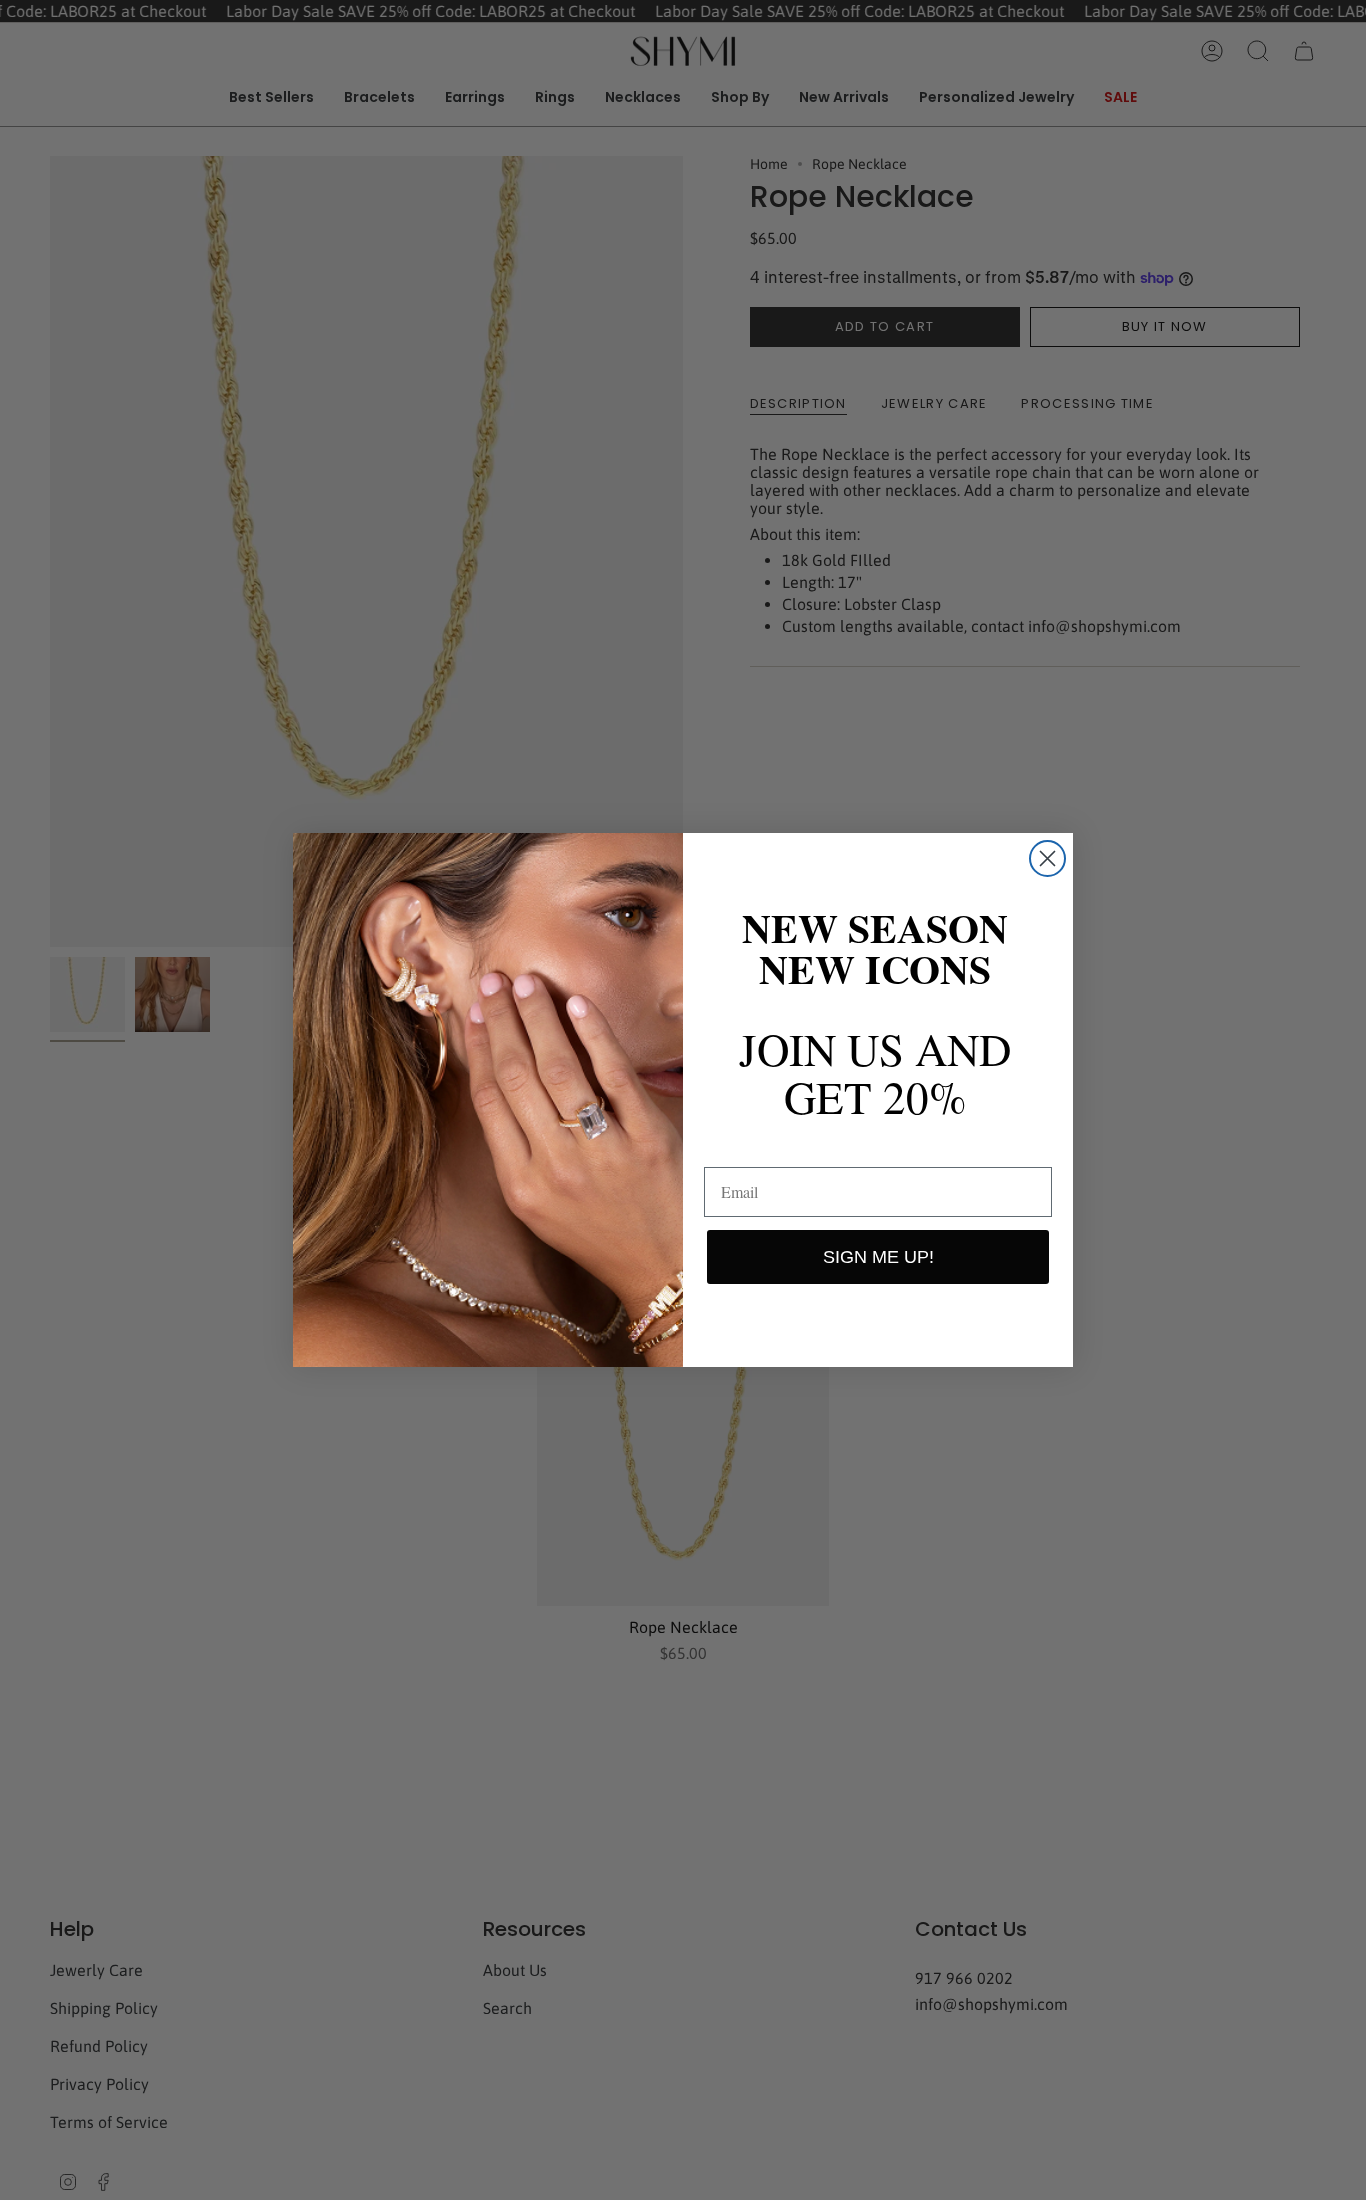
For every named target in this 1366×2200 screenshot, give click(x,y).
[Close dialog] (1047, 858)
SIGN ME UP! (878, 1257)
